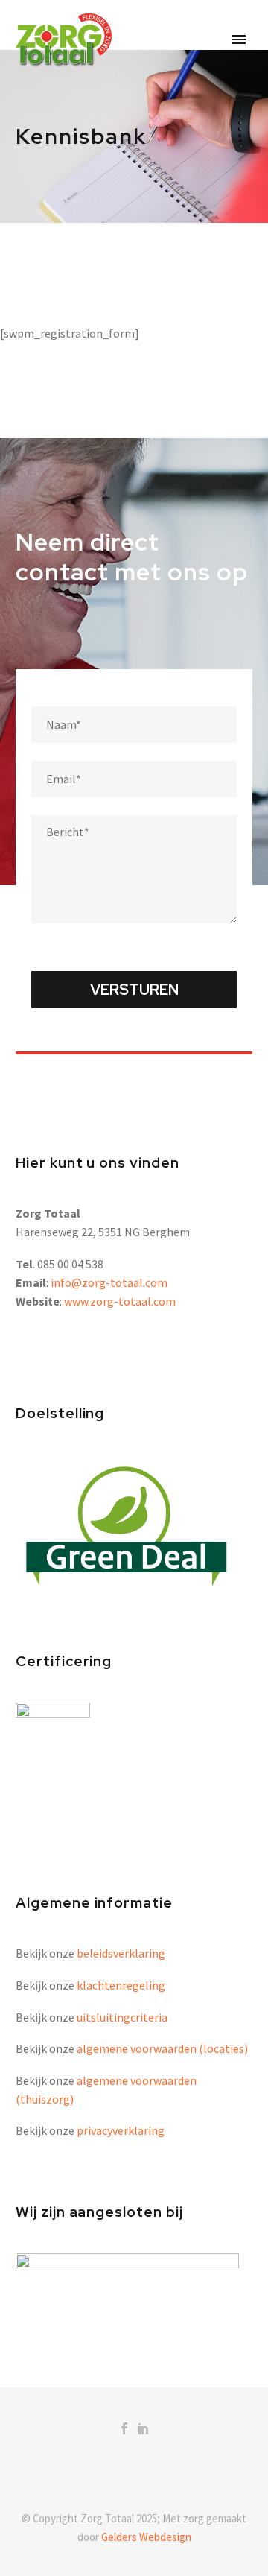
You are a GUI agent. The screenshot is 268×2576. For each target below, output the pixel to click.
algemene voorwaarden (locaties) (162, 2048)
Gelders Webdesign (146, 2537)
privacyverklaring (121, 2130)
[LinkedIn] (144, 2428)
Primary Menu (239, 39)
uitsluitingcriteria (122, 2017)
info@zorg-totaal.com (109, 1282)
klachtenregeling (121, 1985)
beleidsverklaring (121, 1953)
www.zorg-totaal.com (120, 1301)
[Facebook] (124, 2428)
